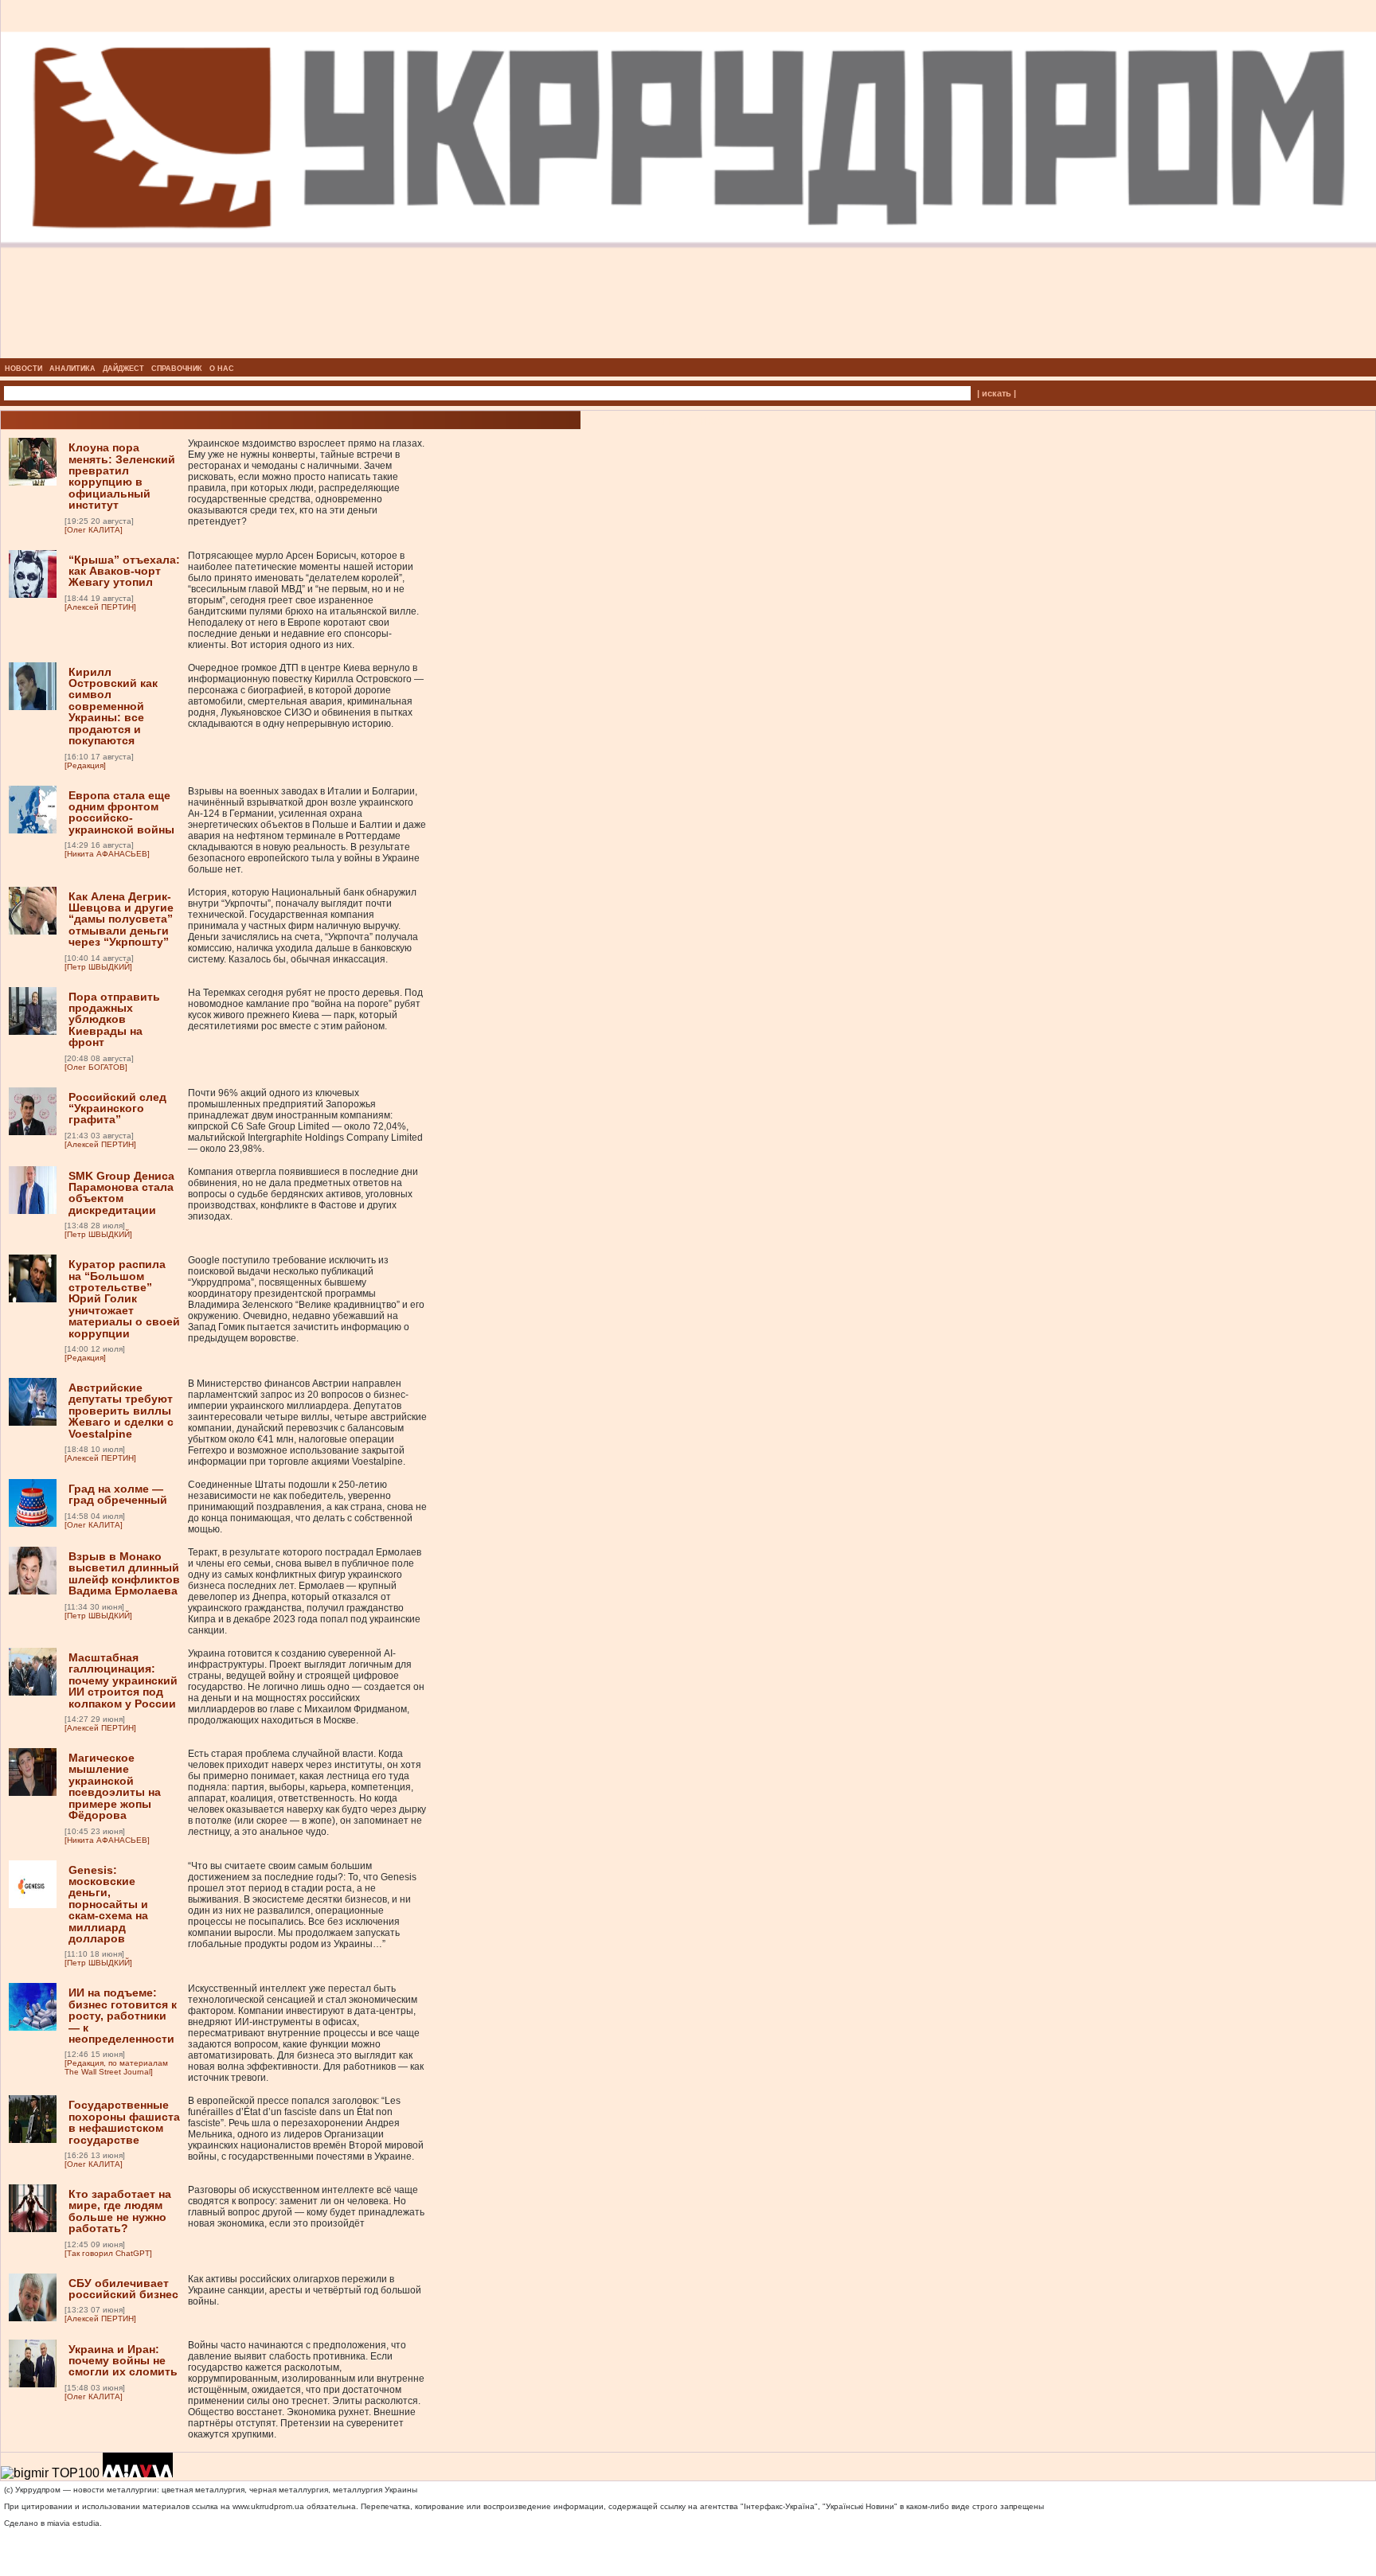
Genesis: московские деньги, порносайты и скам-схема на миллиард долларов (108, 1904)
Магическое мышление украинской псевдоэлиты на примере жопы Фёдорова (115, 1786)
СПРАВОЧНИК (177, 369)
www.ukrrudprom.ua (268, 2506)
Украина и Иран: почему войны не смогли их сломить (123, 2361)
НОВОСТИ (23, 369)
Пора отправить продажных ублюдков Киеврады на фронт (114, 1020)
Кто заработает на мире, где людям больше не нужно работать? (120, 2211)
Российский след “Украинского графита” (117, 1108)
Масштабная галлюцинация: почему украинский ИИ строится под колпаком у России (123, 1680)
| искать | (997, 393)
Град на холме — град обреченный (118, 1494)
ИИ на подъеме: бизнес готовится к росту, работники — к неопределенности (123, 2016)
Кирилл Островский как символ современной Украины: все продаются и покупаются (113, 706)
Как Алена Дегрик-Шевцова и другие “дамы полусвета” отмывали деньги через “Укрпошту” (121, 919)
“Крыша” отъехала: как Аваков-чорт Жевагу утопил (124, 571)
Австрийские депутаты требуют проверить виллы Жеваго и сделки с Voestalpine (121, 1411)
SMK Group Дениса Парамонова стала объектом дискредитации (121, 1193)
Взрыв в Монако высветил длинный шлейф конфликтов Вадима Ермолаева (124, 1573)
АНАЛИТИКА (72, 369)
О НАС (222, 369)
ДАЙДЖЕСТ (123, 369)
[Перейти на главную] (688, 353)
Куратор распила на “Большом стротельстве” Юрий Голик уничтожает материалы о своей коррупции (124, 1298)
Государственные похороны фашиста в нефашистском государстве (124, 2122)
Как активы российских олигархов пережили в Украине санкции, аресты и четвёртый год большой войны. (305, 2290)
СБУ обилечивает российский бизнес (123, 2289)
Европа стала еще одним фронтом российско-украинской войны (121, 812)
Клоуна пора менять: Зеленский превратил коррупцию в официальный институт (122, 476)
